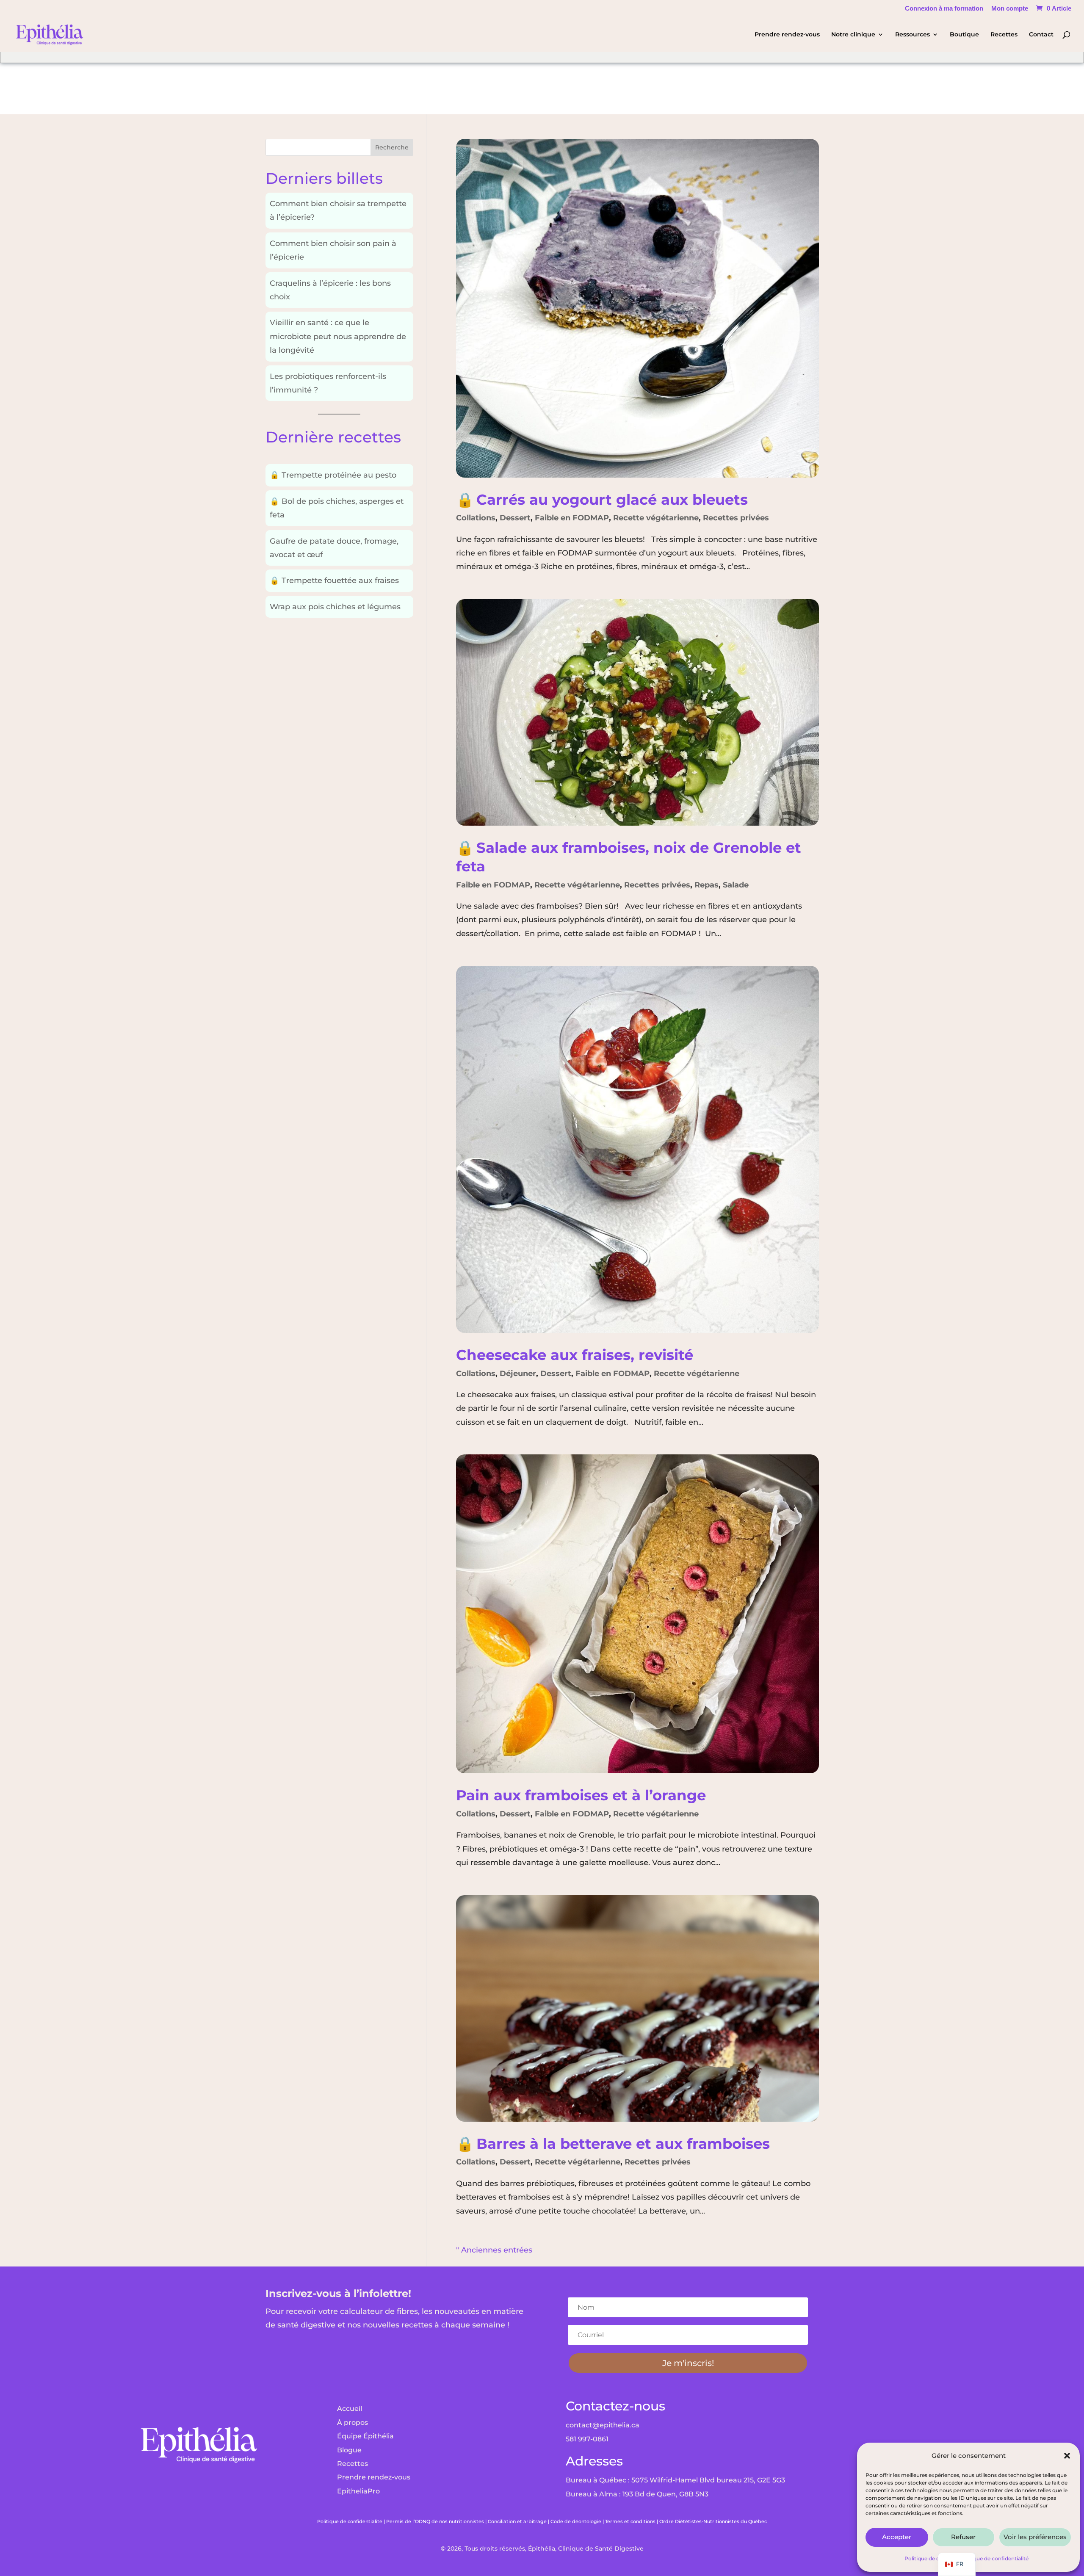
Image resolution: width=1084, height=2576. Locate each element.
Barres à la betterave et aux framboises (613, 2143)
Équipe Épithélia (365, 2436)
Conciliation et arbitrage (517, 2521)
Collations (476, 518)
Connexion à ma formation (944, 8)
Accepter (897, 2537)
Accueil (350, 2409)
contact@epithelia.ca (603, 2425)
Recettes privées (736, 518)
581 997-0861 (587, 2439)
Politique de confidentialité (994, 2558)
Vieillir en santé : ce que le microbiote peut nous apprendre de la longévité (338, 336)
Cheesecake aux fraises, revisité (575, 1355)
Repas (707, 885)
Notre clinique (853, 35)
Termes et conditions (630, 2521)
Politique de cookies (930, 2558)
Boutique (964, 35)
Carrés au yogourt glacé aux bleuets (602, 499)
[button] (1067, 2456)
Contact (1041, 35)
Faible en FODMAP (572, 518)
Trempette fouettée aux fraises (334, 580)
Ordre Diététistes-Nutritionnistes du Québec (713, 2521)
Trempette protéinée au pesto (333, 475)
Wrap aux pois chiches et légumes (335, 607)
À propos (353, 2423)
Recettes (1004, 35)
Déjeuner (518, 1374)
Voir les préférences (1035, 2537)
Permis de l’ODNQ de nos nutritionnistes (435, 2521)
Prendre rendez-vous (787, 35)
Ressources (913, 35)
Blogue (349, 2450)
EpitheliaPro (358, 2491)
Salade (736, 885)
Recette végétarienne (656, 518)
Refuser (963, 2537)
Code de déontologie (576, 2521)
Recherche (392, 147)
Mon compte (1010, 8)
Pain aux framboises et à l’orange (581, 1795)
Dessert (515, 518)
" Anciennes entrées (494, 2250)
